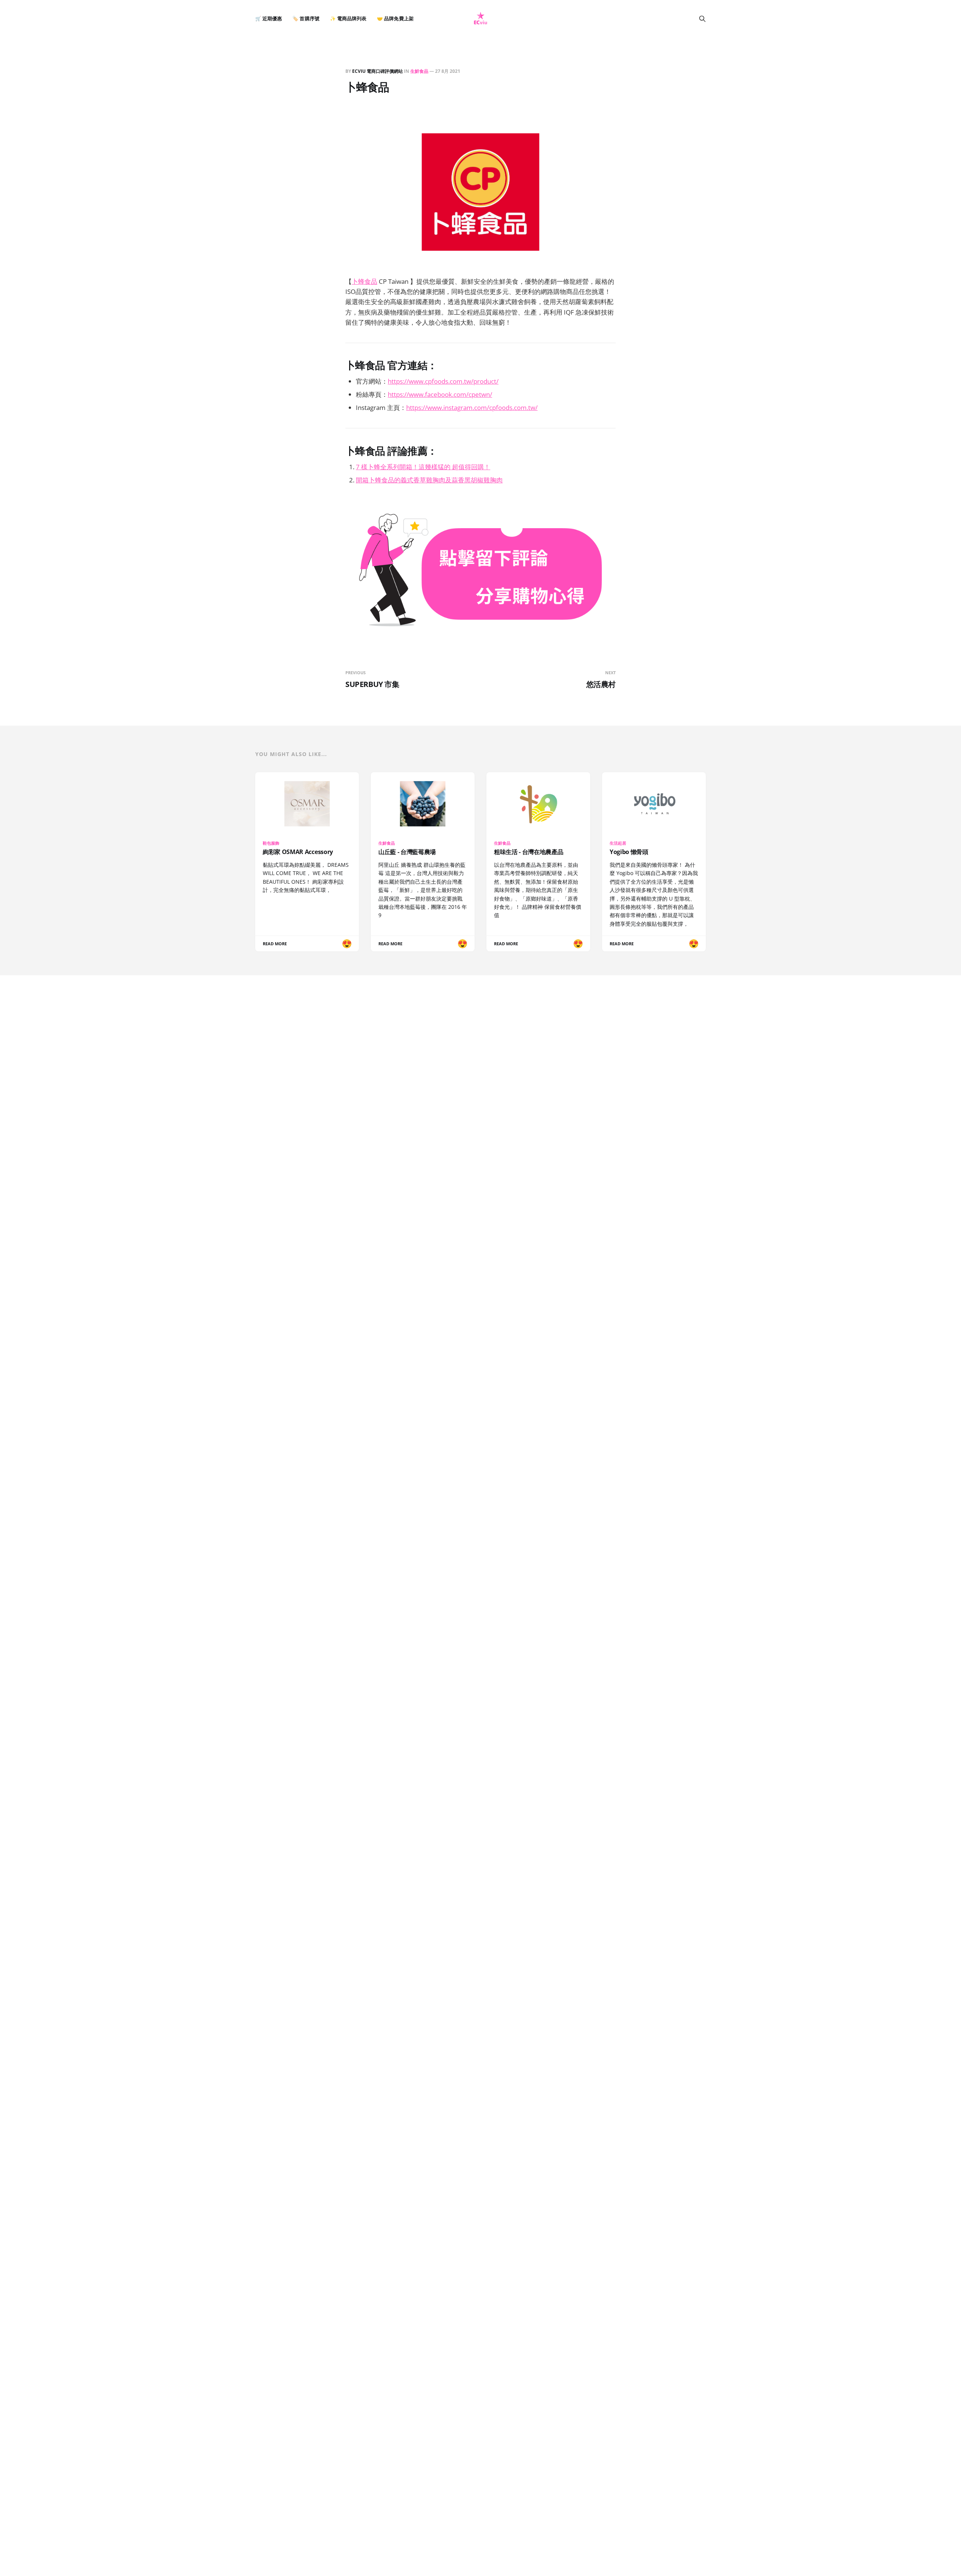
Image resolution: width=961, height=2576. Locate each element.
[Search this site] (702, 19)
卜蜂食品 (365, 281)
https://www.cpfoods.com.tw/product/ (443, 381)
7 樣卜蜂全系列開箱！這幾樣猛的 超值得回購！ (423, 467)
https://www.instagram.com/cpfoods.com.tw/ (472, 407)
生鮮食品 (419, 71)
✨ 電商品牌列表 (348, 19)
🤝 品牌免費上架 (395, 19)
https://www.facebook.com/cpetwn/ (440, 394)
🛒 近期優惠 (269, 19)
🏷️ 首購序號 (306, 19)
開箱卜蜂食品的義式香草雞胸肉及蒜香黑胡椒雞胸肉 (429, 480)
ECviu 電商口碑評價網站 (377, 71)
